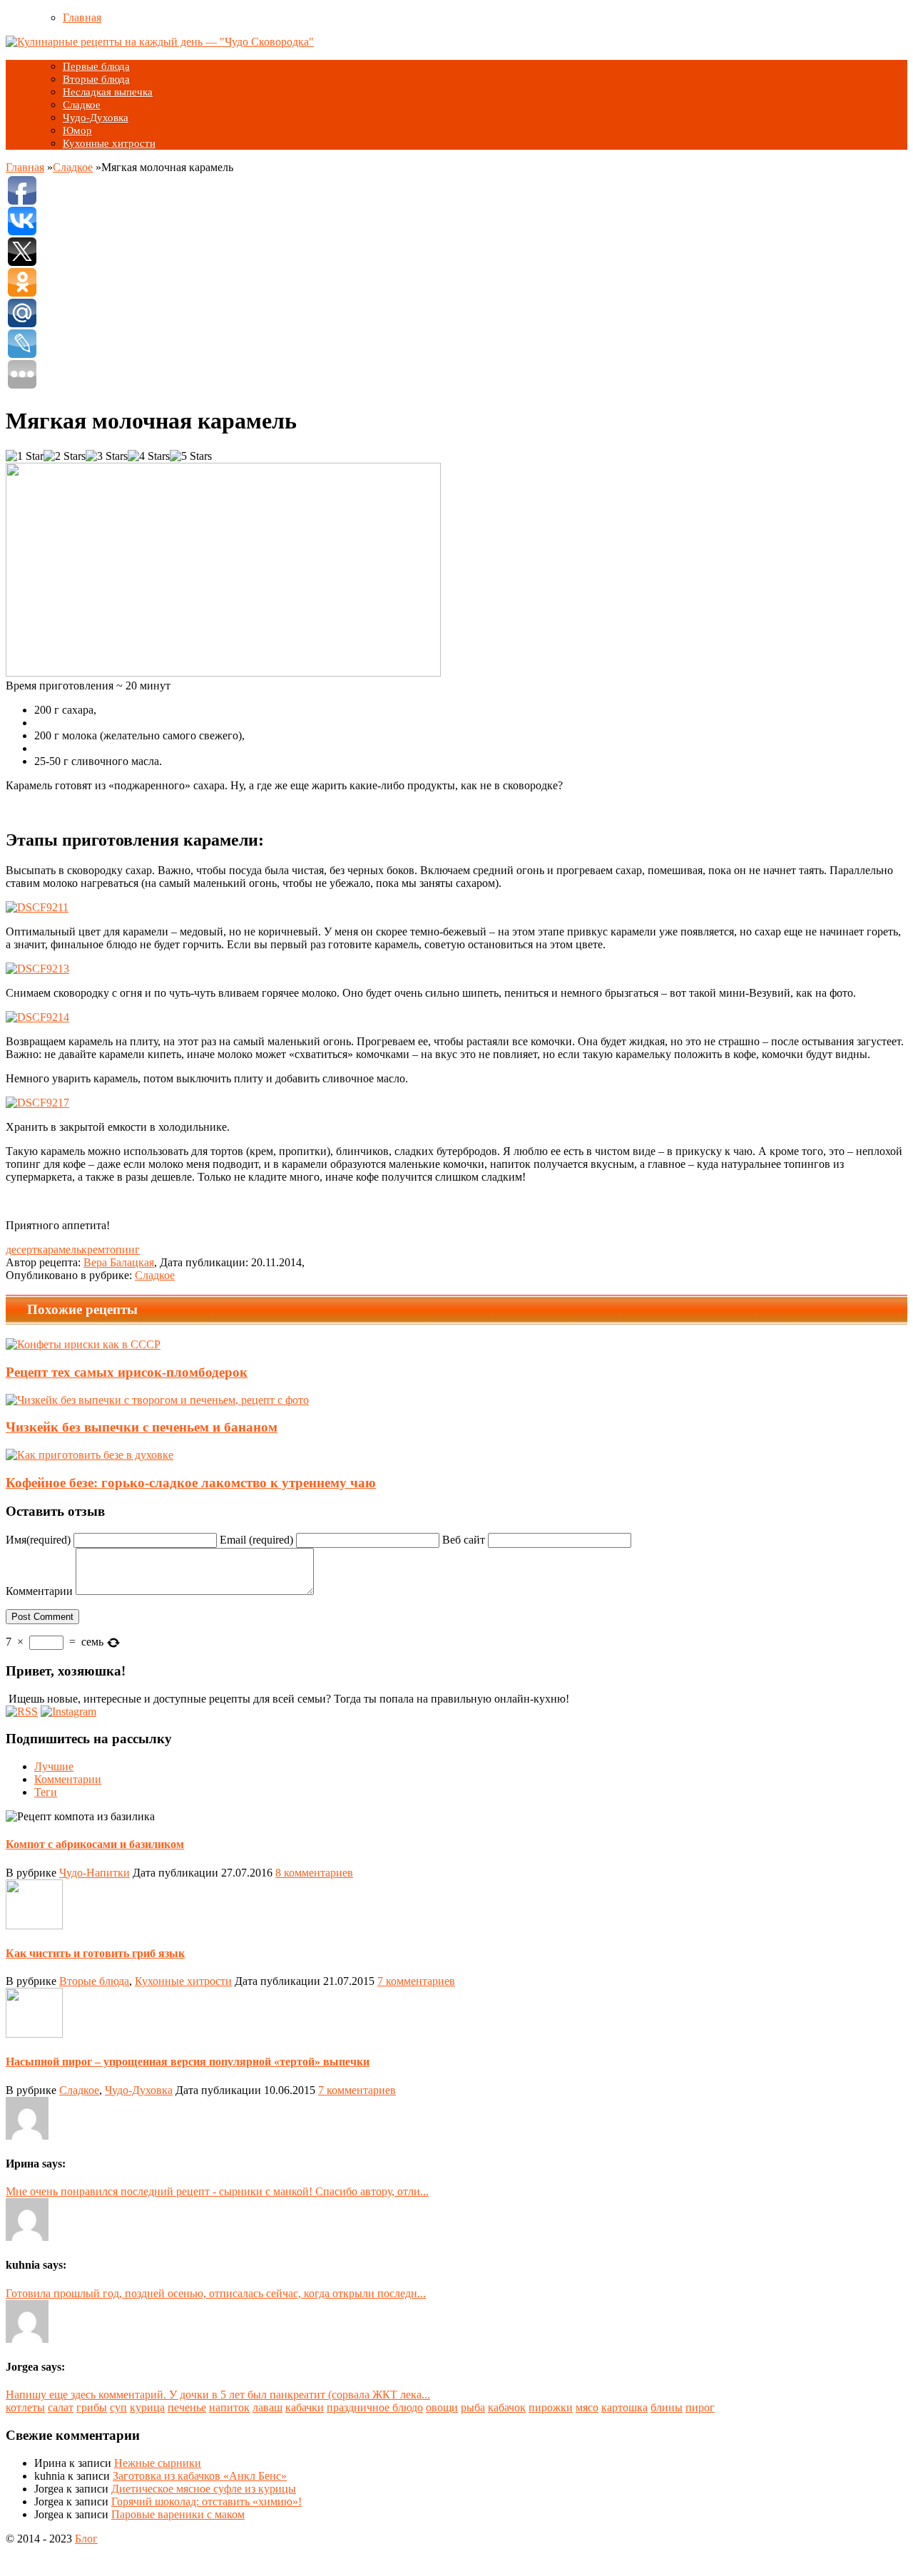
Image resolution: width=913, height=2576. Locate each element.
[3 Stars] (107, 456)
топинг (122, 1249)
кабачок (507, 2407)
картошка (624, 2407)
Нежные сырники (158, 2463)
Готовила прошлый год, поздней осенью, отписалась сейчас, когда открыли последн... (216, 2293)
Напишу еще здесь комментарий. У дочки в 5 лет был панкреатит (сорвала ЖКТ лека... (218, 2395)
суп (118, 2407)
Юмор (77, 130)
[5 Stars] (191, 456)
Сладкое (82, 105)
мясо (587, 2407)
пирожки (551, 2407)
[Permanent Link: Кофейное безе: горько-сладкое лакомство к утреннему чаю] (90, 1455)
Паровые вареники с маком (178, 2514)
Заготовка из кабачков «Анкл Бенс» (200, 2476)
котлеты (25, 2407)
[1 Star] (25, 456)
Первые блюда (96, 66)
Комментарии (39, 1591)
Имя (38, 1540)
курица (147, 2407)
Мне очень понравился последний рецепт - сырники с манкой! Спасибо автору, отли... (217, 2191)
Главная (82, 17)
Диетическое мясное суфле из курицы (204, 2489)
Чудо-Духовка (96, 118)
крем (93, 1249)
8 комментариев (314, 1873)
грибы (92, 2407)
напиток (229, 2407)
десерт (21, 1249)
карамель (59, 1249)
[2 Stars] (65, 456)
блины (667, 2407)
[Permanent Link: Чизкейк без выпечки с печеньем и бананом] (157, 1400)
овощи (442, 2407)
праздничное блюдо (375, 2407)
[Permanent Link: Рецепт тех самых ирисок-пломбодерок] (83, 1344)
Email (256, 1540)
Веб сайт (464, 1540)
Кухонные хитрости (109, 143)
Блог (86, 2539)
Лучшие (54, 1766)
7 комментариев (416, 1981)
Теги (46, 1792)
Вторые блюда (96, 79)
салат (61, 2407)
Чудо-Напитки (95, 1873)
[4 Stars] (149, 456)
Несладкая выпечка (108, 92)
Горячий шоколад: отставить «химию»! (206, 2501)
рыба (473, 2407)
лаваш (267, 2407)
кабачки (305, 2407)
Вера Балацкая (119, 1262)
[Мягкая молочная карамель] (37, 907)
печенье (187, 2407)
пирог (700, 2407)
